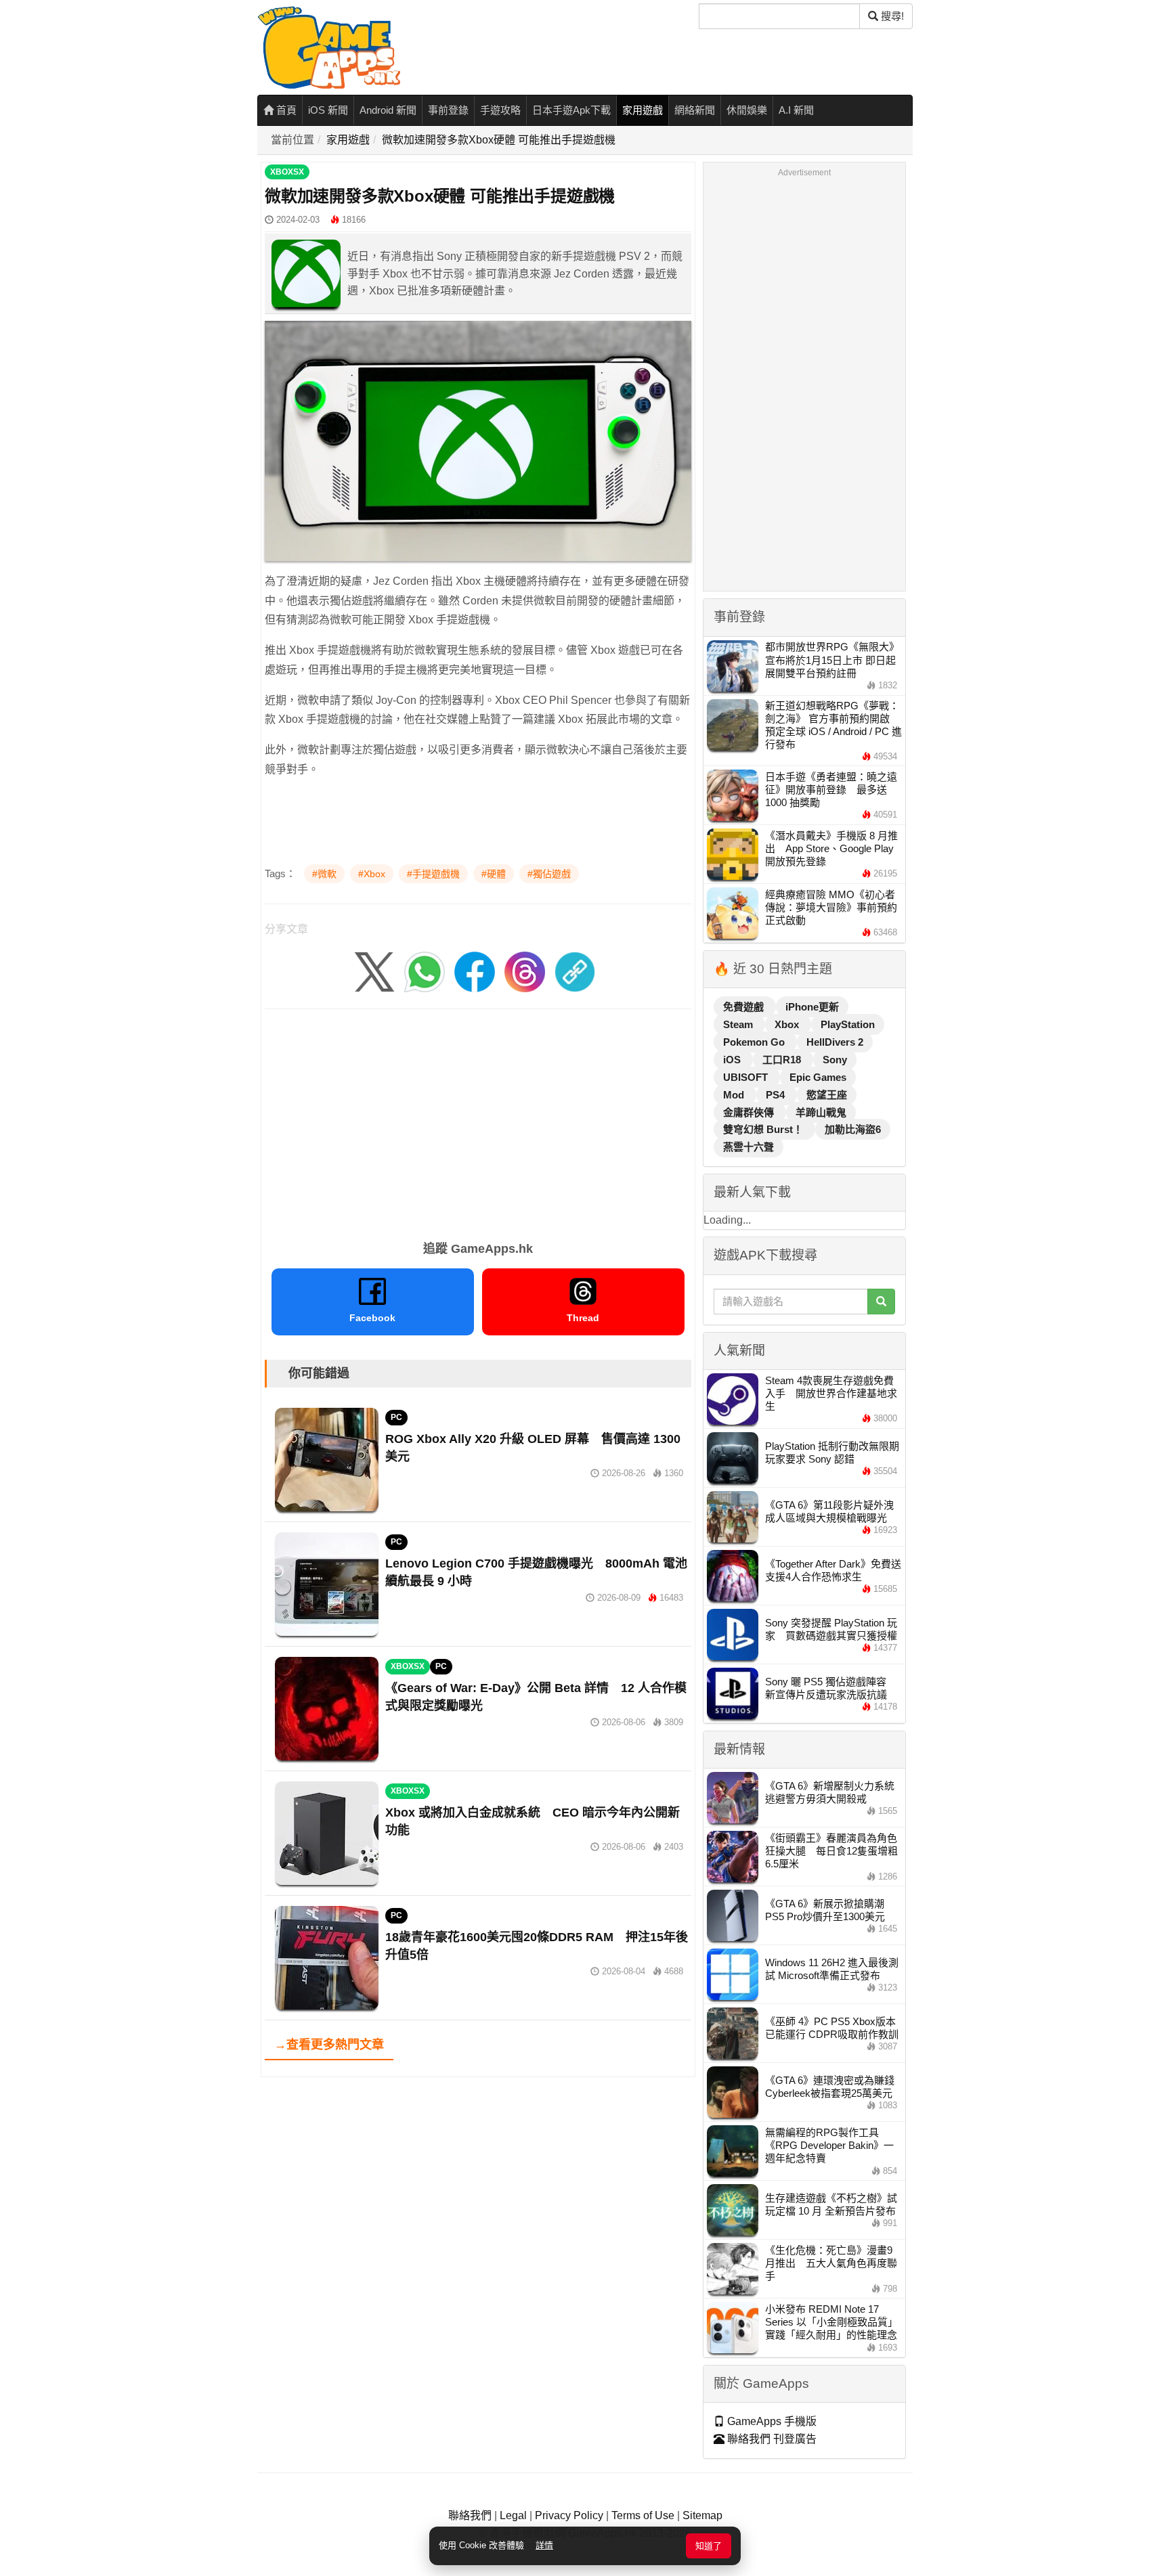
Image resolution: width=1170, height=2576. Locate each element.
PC (396, 1417)
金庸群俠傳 (750, 1112)
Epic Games (818, 1077)
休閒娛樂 (747, 110)
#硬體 (494, 874)
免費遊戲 (745, 1007)
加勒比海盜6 (853, 1129)
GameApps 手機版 (771, 2421)
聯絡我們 (470, 2515)
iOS (733, 1060)
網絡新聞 (695, 110)
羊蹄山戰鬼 (821, 1112)
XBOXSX (287, 172)
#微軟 (324, 874)
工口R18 (783, 1060)
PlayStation (848, 1024)
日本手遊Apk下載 (571, 110)
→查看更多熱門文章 (329, 2045)
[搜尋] (881, 1302)
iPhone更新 (812, 1007)
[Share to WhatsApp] (425, 972)
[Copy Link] (575, 972)
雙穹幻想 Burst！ (764, 1129)
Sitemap (702, 2515)
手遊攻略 (500, 110)
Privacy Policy (569, 2515)
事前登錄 (448, 110)
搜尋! (891, 16)
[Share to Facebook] (475, 972)
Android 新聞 (388, 110)
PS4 (777, 1095)
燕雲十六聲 (749, 1147)
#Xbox (372, 874)
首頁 (285, 110)
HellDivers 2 (835, 1042)
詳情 (544, 2545)
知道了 (709, 2546)
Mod (735, 1095)
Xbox (788, 1024)
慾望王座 (827, 1095)
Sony (835, 1060)
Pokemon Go (755, 1042)
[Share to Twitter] (374, 972)
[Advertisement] (478, 1120)
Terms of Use (643, 2515)
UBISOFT (747, 1077)
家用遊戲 (643, 110)
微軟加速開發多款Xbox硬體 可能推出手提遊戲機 (499, 140)
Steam (739, 1024)
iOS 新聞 (328, 110)
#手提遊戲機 (433, 874)
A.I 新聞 (796, 110)
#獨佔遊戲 (549, 874)
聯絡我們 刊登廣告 (771, 2439)
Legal (513, 2515)
